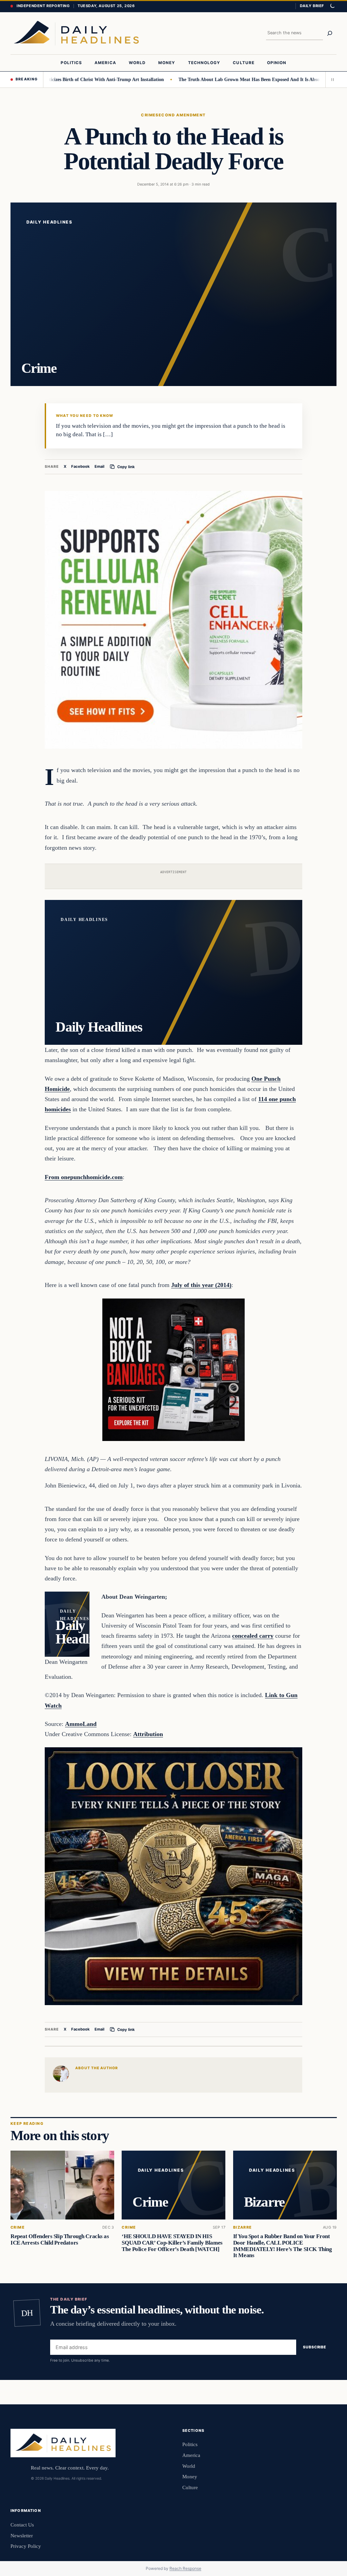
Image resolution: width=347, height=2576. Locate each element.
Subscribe (315, 2347)
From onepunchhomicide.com (84, 1177)
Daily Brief (312, 6)
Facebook (80, 466)
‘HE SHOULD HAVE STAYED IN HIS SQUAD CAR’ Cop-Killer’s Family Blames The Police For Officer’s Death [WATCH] (172, 2243)
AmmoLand (81, 1724)
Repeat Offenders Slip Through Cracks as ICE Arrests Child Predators (60, 2239)
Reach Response (185, 2568)
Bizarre (242, 2227)
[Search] (330, 33)
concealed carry (253, 1636)
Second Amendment (181, 115)
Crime (148, 115)
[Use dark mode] (332, 6)
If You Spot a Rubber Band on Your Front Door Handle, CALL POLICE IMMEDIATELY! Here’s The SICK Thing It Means (282, 2246)
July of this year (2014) (201, 1285)
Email (99, 466)
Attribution (148, 1734)
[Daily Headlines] (76, 33)
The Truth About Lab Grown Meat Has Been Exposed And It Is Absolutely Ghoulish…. (229, 79)
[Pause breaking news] (331, 79)
